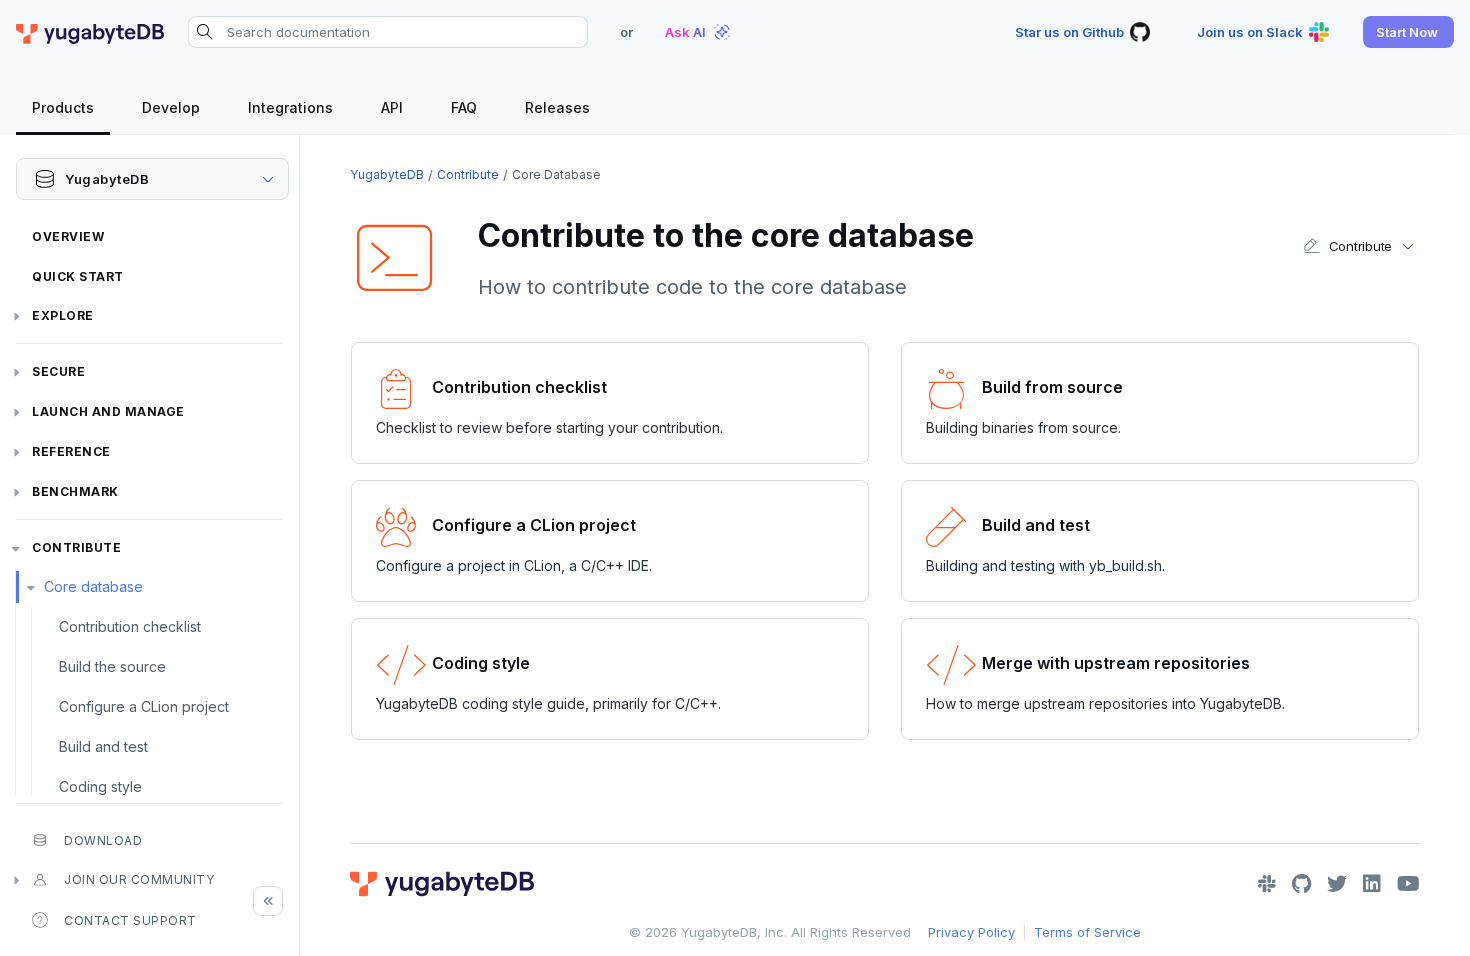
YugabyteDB (387, 174)
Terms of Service (1087, 932)
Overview (68, 236)
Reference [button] (71, 451)
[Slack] (1267, 884)
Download (103, 840)
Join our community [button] (139, 879)
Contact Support (130, 920)
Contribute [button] (1360, 246)
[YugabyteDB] (90, 32)
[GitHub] (1301, 884)
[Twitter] (1337, 884)
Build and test (103, 746)
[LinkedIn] (1372, 884)
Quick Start (78, 276)
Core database (93, 586)
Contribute (76, 547)
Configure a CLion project (144, 706)
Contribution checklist (130, 626)
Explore (63, 315)
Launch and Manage (108, 411)
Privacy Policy (971, 932)
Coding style (100, 786)
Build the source (112, 666)
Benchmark (75, 491)
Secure (58, 371)
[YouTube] (1408, 884)
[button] (1408, 32)
